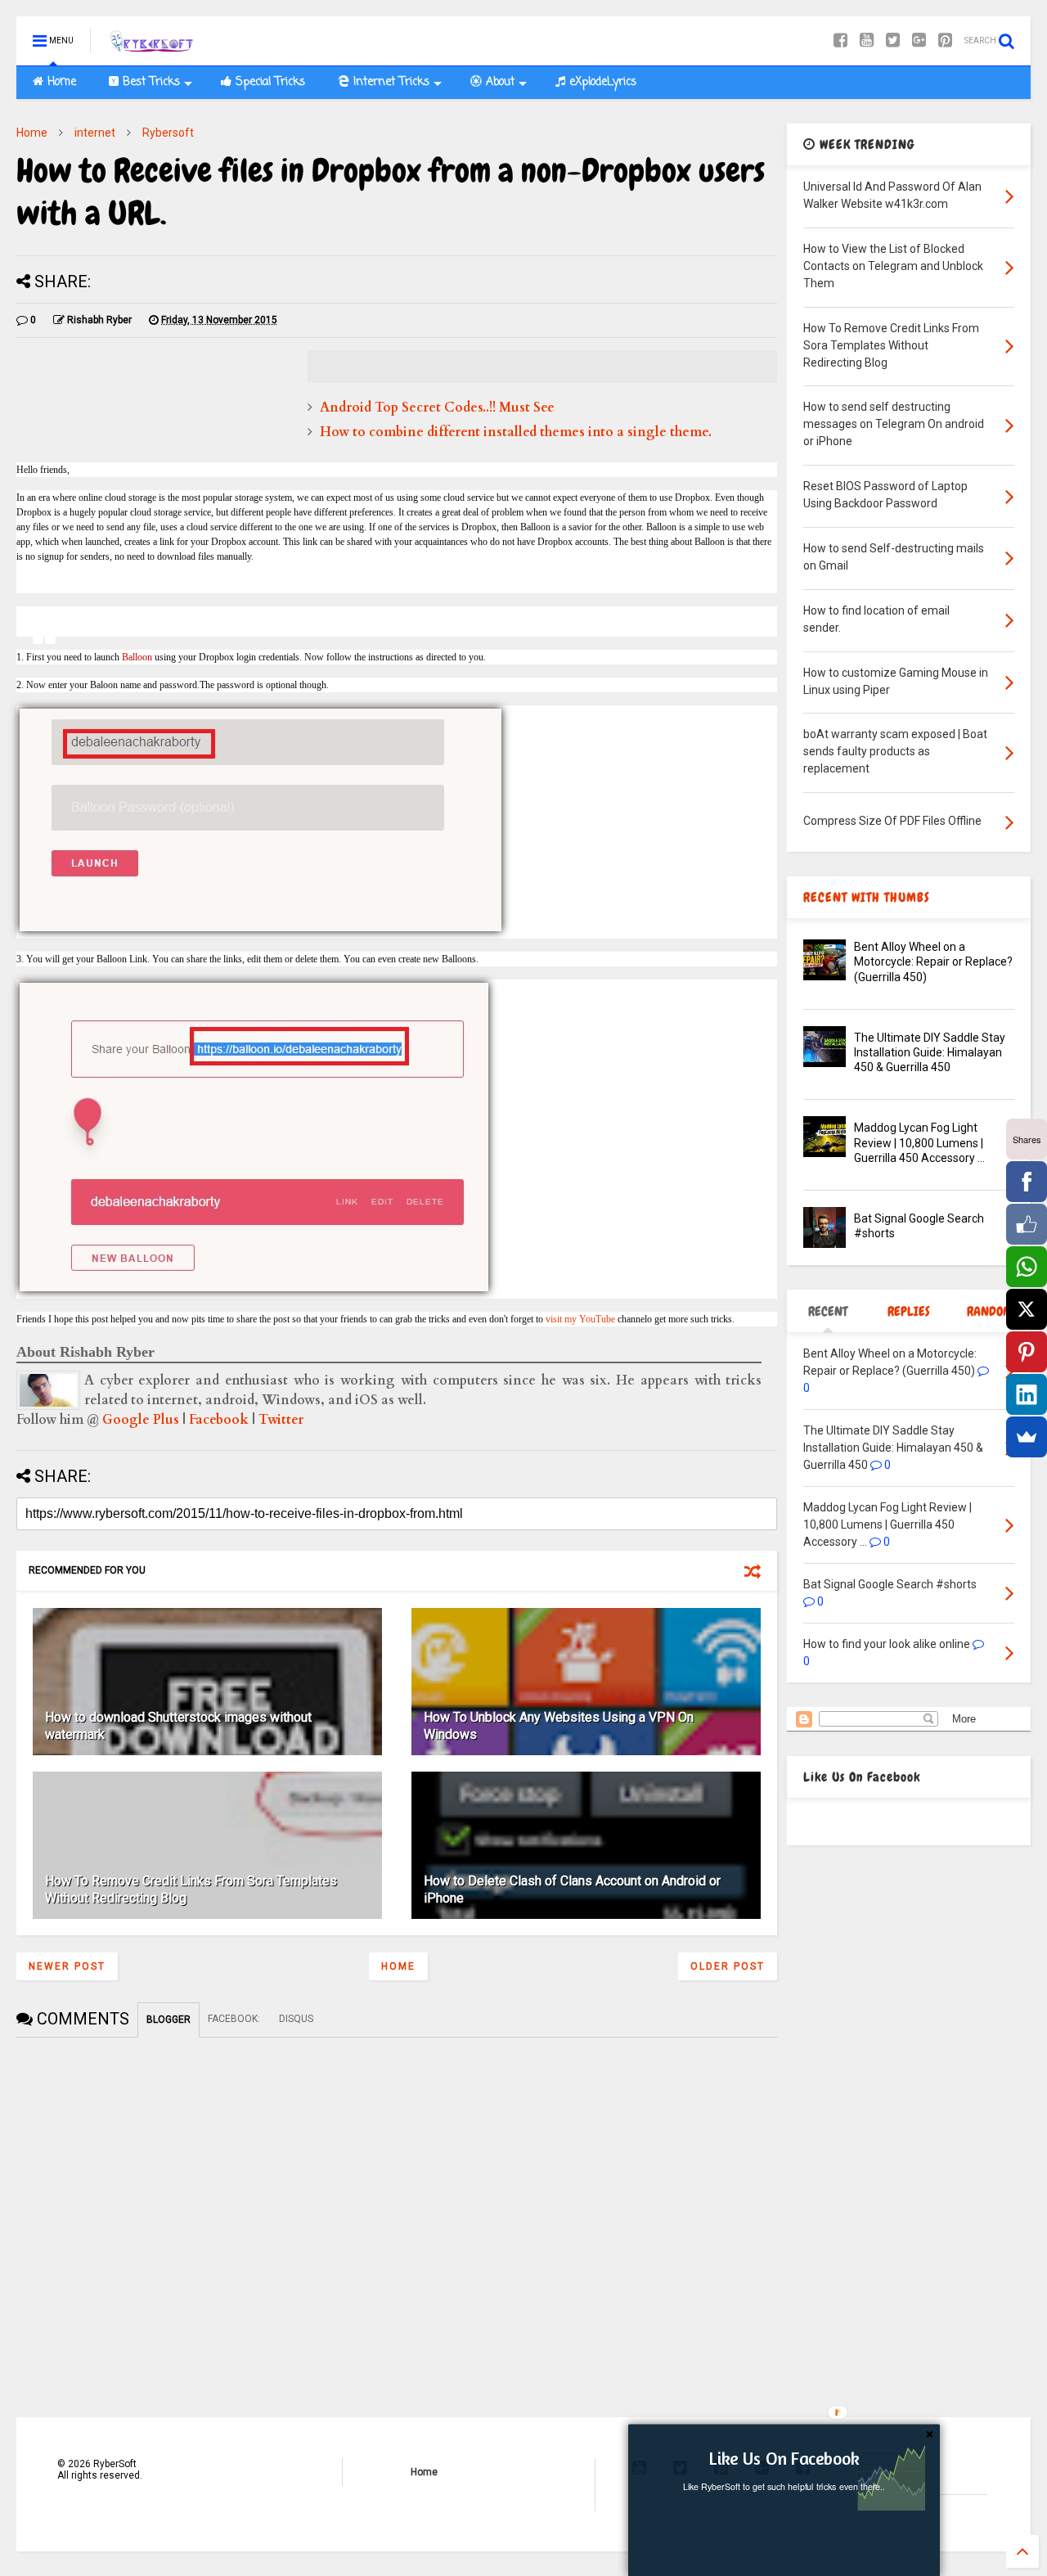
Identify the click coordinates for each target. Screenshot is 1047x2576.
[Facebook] (840, 41)
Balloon (137, 657)
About (498, 82)
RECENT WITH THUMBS (867, 897)
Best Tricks (149, 82)
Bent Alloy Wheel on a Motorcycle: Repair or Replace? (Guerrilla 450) (933, 961)
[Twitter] (893, 41)
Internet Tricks (389, 82)
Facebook (219, 1420)
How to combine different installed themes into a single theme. (516, 432)
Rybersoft (168, 133)
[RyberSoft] (154, 46)
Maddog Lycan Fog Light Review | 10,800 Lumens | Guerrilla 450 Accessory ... (919, 1142)
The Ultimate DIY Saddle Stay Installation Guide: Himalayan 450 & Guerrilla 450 (930, 1052)
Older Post (728, 1966)
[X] (1027, 1309)
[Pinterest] (945, 41)
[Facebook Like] (1027, 1224)
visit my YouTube (580, 1319)
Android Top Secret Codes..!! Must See (437, 408)
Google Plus (141, 1420)
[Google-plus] (919, 41)
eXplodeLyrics (601, 82)
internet (95, 133)
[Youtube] (867, 41)
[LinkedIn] (1027, 1394)
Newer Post (67, 1966)
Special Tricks (268, 82)
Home (60, 82)
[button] (784, 2458)
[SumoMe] (1027, 1437)
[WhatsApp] (1027, 1267)
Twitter (281, 1420)
